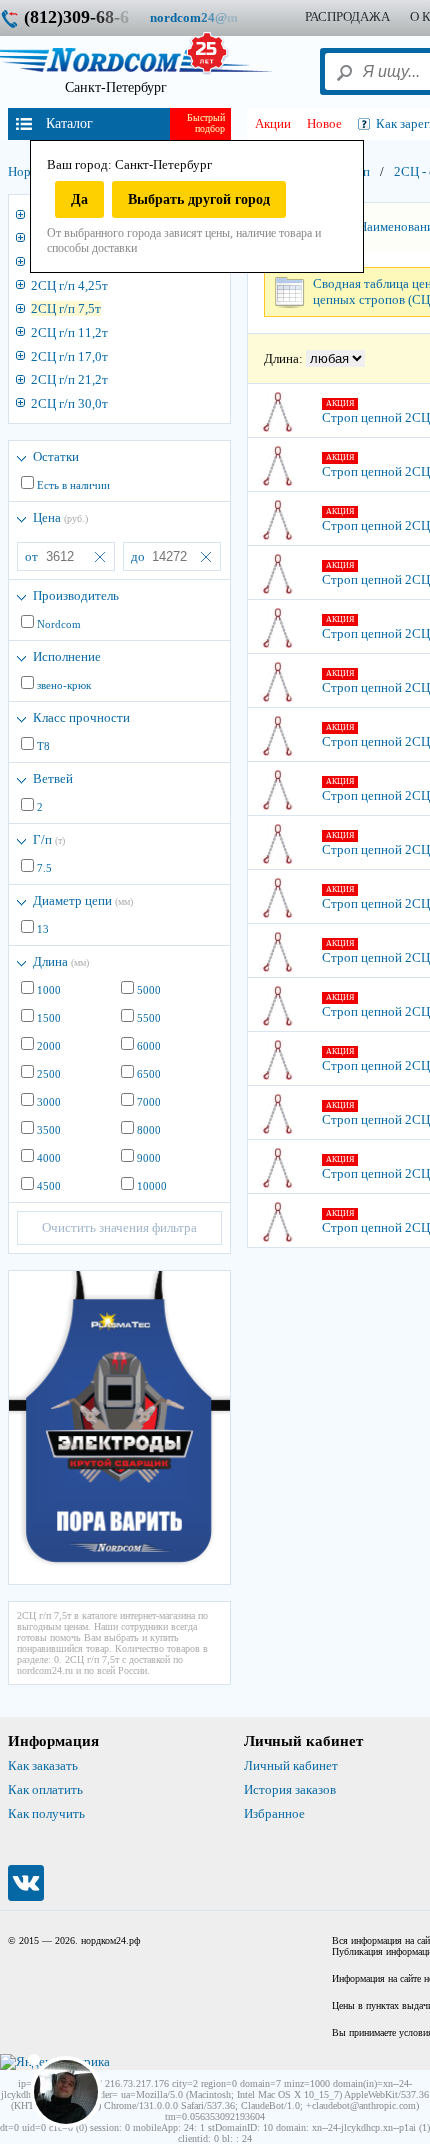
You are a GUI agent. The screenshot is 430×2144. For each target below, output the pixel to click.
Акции (273, 123)
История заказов (290, 1789)
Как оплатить (45, 1789)
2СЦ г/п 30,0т (69, 403)
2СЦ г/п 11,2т (69, 332)
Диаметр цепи (83, 900)
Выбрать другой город (199, 199)
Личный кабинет (291, 1765)
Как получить (46, 1813)
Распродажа (347, 16)
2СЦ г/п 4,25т (69, 285)
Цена (60, 517)
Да (79, 199)
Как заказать (43, 1765)
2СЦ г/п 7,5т (66, 308)
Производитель (76, 595)
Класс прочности (81, 717)
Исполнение (67, 656)
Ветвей (53, 778)
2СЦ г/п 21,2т (69, 379)
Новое (324, 123)
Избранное (274, 1813)
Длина (61, 961)
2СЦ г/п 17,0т (69, 356)
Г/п (49, 839)
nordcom (209, 17)
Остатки (56, 456)
